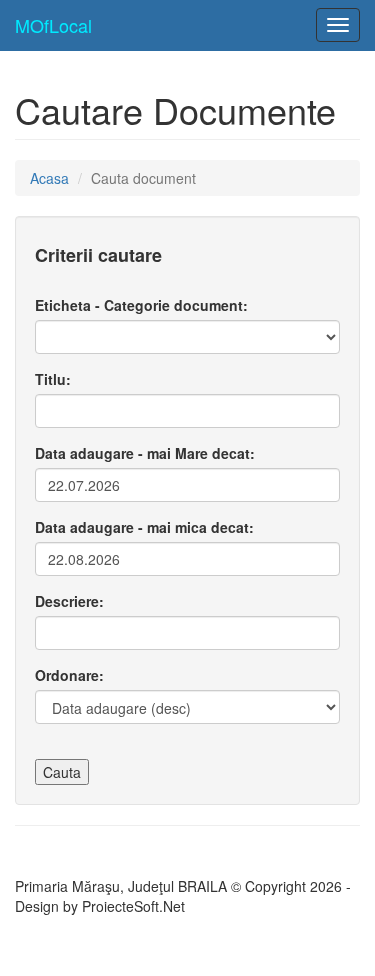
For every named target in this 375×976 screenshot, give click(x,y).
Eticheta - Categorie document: (141, 305)
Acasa (49, 178)
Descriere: (69, 601)
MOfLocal (53, 25)
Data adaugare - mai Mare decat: (145, 453)
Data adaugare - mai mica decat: (144, 527)
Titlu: (53, 379)
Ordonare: (69, 675)
